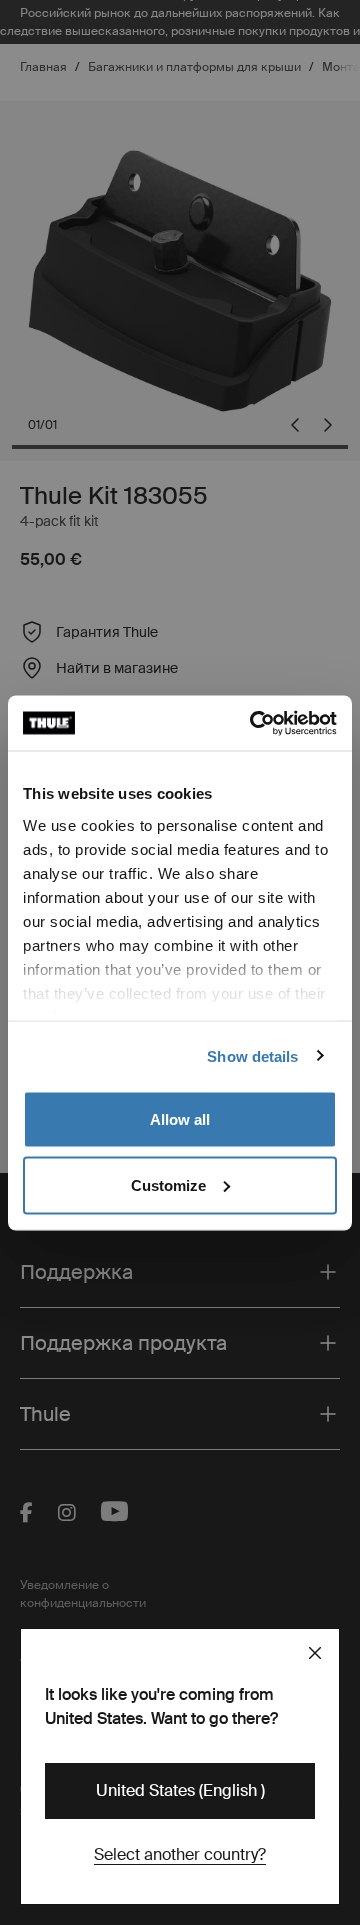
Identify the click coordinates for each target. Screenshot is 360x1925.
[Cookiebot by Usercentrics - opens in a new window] (254, 723)
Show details (252, 1055)
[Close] (315, 1653)
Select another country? (180, 1854)
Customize (168, 1184)
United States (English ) (180, 1790)
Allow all (180, 1119)
